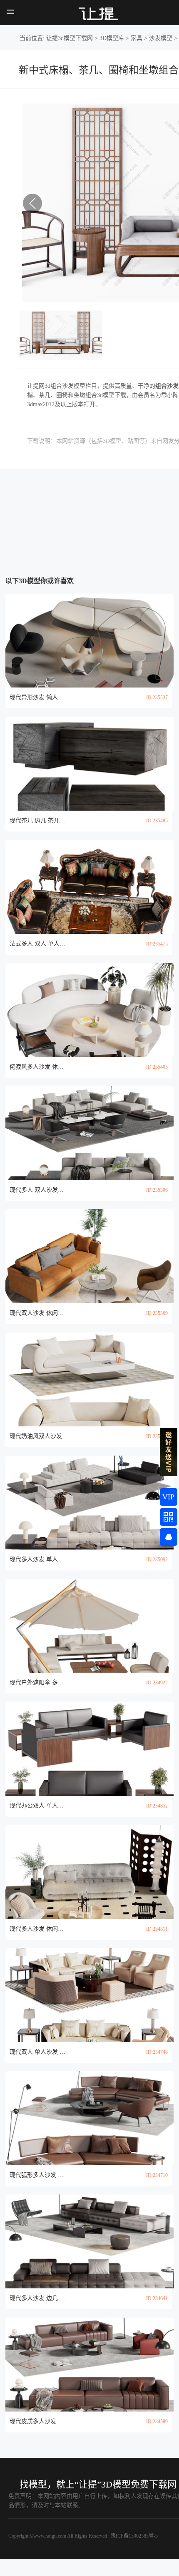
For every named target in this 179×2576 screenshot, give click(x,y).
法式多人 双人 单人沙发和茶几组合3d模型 (39, 944)
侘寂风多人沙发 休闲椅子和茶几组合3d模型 (39, 1067)
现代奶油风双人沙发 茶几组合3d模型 (39, 1436)
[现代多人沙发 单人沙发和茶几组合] (89, 1503)
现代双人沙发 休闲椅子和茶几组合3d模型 (39, 1313)
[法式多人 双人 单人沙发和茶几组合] (89, 887)
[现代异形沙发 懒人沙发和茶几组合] (89, 641)
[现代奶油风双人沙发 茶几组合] (89, 1379)
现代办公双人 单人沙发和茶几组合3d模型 (39, 1806)
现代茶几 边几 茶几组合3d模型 (39, 820)
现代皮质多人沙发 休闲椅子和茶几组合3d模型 (39, 2421)
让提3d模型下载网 (70, 38)
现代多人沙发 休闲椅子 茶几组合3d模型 (39, 1929)
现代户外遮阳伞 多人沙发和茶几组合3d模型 (39, 1682)
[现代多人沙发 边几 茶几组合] (89, 2241)
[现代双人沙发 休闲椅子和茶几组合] (89, 1256)
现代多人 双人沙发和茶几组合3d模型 (39, 1190)
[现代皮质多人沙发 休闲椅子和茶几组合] (89, 2365)
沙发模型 (161, 38)
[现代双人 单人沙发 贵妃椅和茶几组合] (89, 1995)
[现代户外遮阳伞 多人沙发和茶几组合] (89, 1626)
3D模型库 (112, 38)
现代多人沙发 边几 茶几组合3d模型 (39, 2298)
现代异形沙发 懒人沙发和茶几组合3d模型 (39, 697)
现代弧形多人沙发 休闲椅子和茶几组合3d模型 (39, 2175)
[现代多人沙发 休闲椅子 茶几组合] (89, 1872)
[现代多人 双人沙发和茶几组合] (89, 1133)
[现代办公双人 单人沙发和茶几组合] (89, 1749)
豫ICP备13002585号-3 (134, 2536)
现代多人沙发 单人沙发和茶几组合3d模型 (39, 1559)
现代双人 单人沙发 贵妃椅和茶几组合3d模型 (39, 2052)
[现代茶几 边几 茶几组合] (89, 764)
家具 (137, 38)
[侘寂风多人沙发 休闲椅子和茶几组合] (89, 1010)
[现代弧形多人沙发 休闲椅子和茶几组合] (89, 2118)
